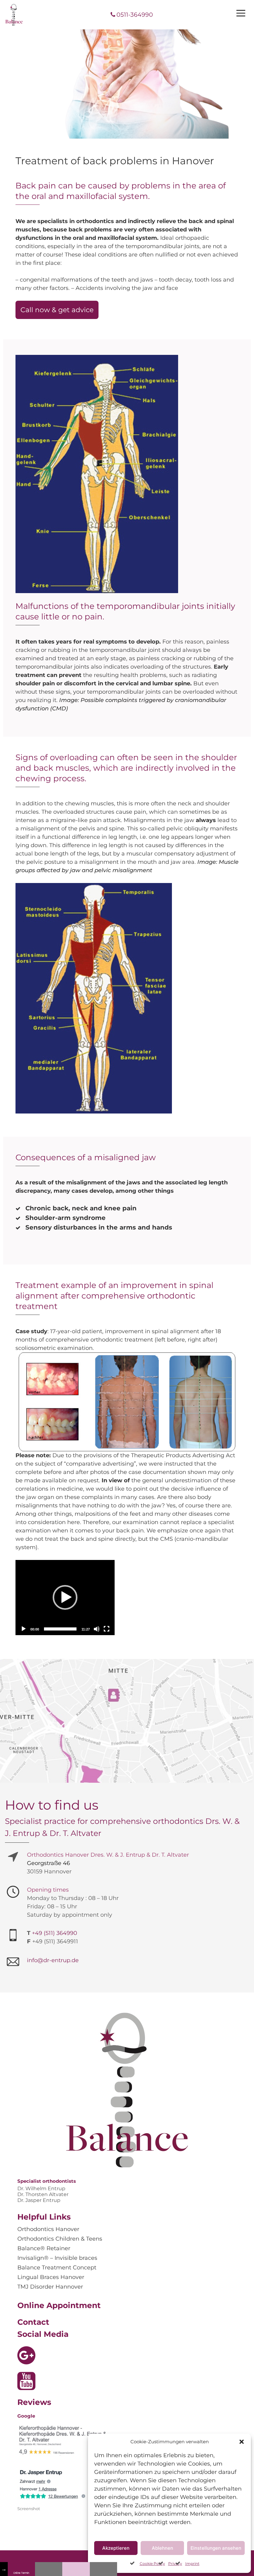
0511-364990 (135, 15)
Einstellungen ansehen (216, 2548)
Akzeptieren (116, 2548)
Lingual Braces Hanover (51, 2277)
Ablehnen (162, 2548)
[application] (65, 1598)
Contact (33, 2322)
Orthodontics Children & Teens (60, 2239)
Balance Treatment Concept (57, 2268)
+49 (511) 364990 (55, 1933)
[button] (242, 2442)
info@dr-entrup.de (53, 1960)
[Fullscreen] (107, 1629)
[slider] (60, 1629)
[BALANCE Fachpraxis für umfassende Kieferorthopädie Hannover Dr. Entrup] (14, 15)
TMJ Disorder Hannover (50, 2287)
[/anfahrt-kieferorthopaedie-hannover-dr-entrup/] (103, 2569)
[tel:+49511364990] (49, 2569)
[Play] (24, 1629)
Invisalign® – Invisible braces (57, 2258)
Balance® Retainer (44, 2248)
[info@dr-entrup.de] (76, 2569)
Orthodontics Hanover (48, 2229)
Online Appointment (59, 2305)
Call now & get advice (57, 310)
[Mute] (97, 1629)
